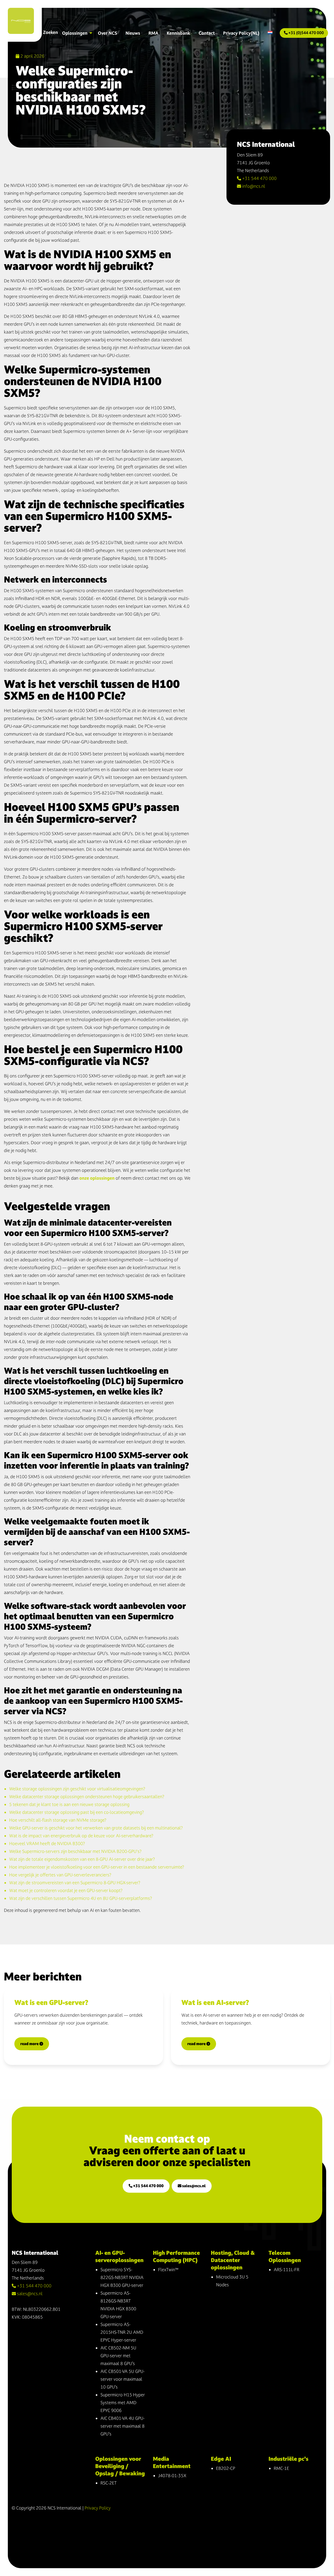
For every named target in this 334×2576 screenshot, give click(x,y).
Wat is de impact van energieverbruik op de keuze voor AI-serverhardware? (81, 1836)
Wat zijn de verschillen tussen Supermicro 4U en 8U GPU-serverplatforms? (80, 1898)
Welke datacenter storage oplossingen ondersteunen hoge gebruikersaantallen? (87, 1796)
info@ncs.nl (253, 186)
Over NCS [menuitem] (108, 33)
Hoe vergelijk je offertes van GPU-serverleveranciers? (60, 1875)
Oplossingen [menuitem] (75, 33)
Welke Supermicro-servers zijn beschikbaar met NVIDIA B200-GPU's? (75, 1851)
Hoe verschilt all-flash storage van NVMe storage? (58, 1820)
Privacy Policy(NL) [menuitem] (241, 33)
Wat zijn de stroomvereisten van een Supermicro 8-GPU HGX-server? (75, 1883)
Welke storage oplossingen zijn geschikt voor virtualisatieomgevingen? (77, 1789)
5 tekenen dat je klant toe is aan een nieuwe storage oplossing (69, 1804)
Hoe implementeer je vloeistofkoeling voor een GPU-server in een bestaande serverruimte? (97, 1867)
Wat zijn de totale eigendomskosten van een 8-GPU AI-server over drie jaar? (82, 1859)
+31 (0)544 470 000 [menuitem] (306, 33)
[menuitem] (270, 33)
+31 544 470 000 (259, 178)
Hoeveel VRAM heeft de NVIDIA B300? (47, 1843)
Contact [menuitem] (207, 33)
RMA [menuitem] (153, 33)
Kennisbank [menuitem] (178, 33)
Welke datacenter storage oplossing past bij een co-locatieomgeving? (76, 1812)
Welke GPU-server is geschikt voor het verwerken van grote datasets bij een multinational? (96, 1828)
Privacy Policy (98, 2508)
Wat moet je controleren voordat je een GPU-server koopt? (66, 1890)
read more (30, 2044)
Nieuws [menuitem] (133, 33)
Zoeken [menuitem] (50, 32)
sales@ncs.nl (193, 2186)
